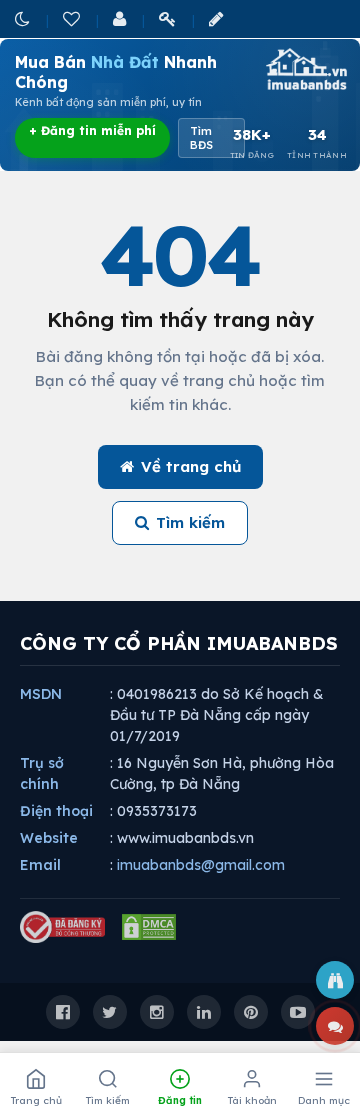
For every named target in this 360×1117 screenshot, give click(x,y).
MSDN (41, 694)
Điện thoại (56, 811)
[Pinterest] (251, 1012)
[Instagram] (157, 1012)
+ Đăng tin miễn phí (92, 130)
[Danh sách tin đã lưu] (73, 18)
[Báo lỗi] (335, 980)
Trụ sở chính (42, 773)
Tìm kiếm (190, 522)
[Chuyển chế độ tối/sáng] (24, 18)
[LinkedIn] (204, 1012)
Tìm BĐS (201, 138)
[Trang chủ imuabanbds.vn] (305, 69)
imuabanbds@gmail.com (201, 865)
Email (40, 865)
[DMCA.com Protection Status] (149, 927)
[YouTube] (298, 1012)
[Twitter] (110, 1012)
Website (49, 838)
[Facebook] (63, 1012)
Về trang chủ (191, 466)
